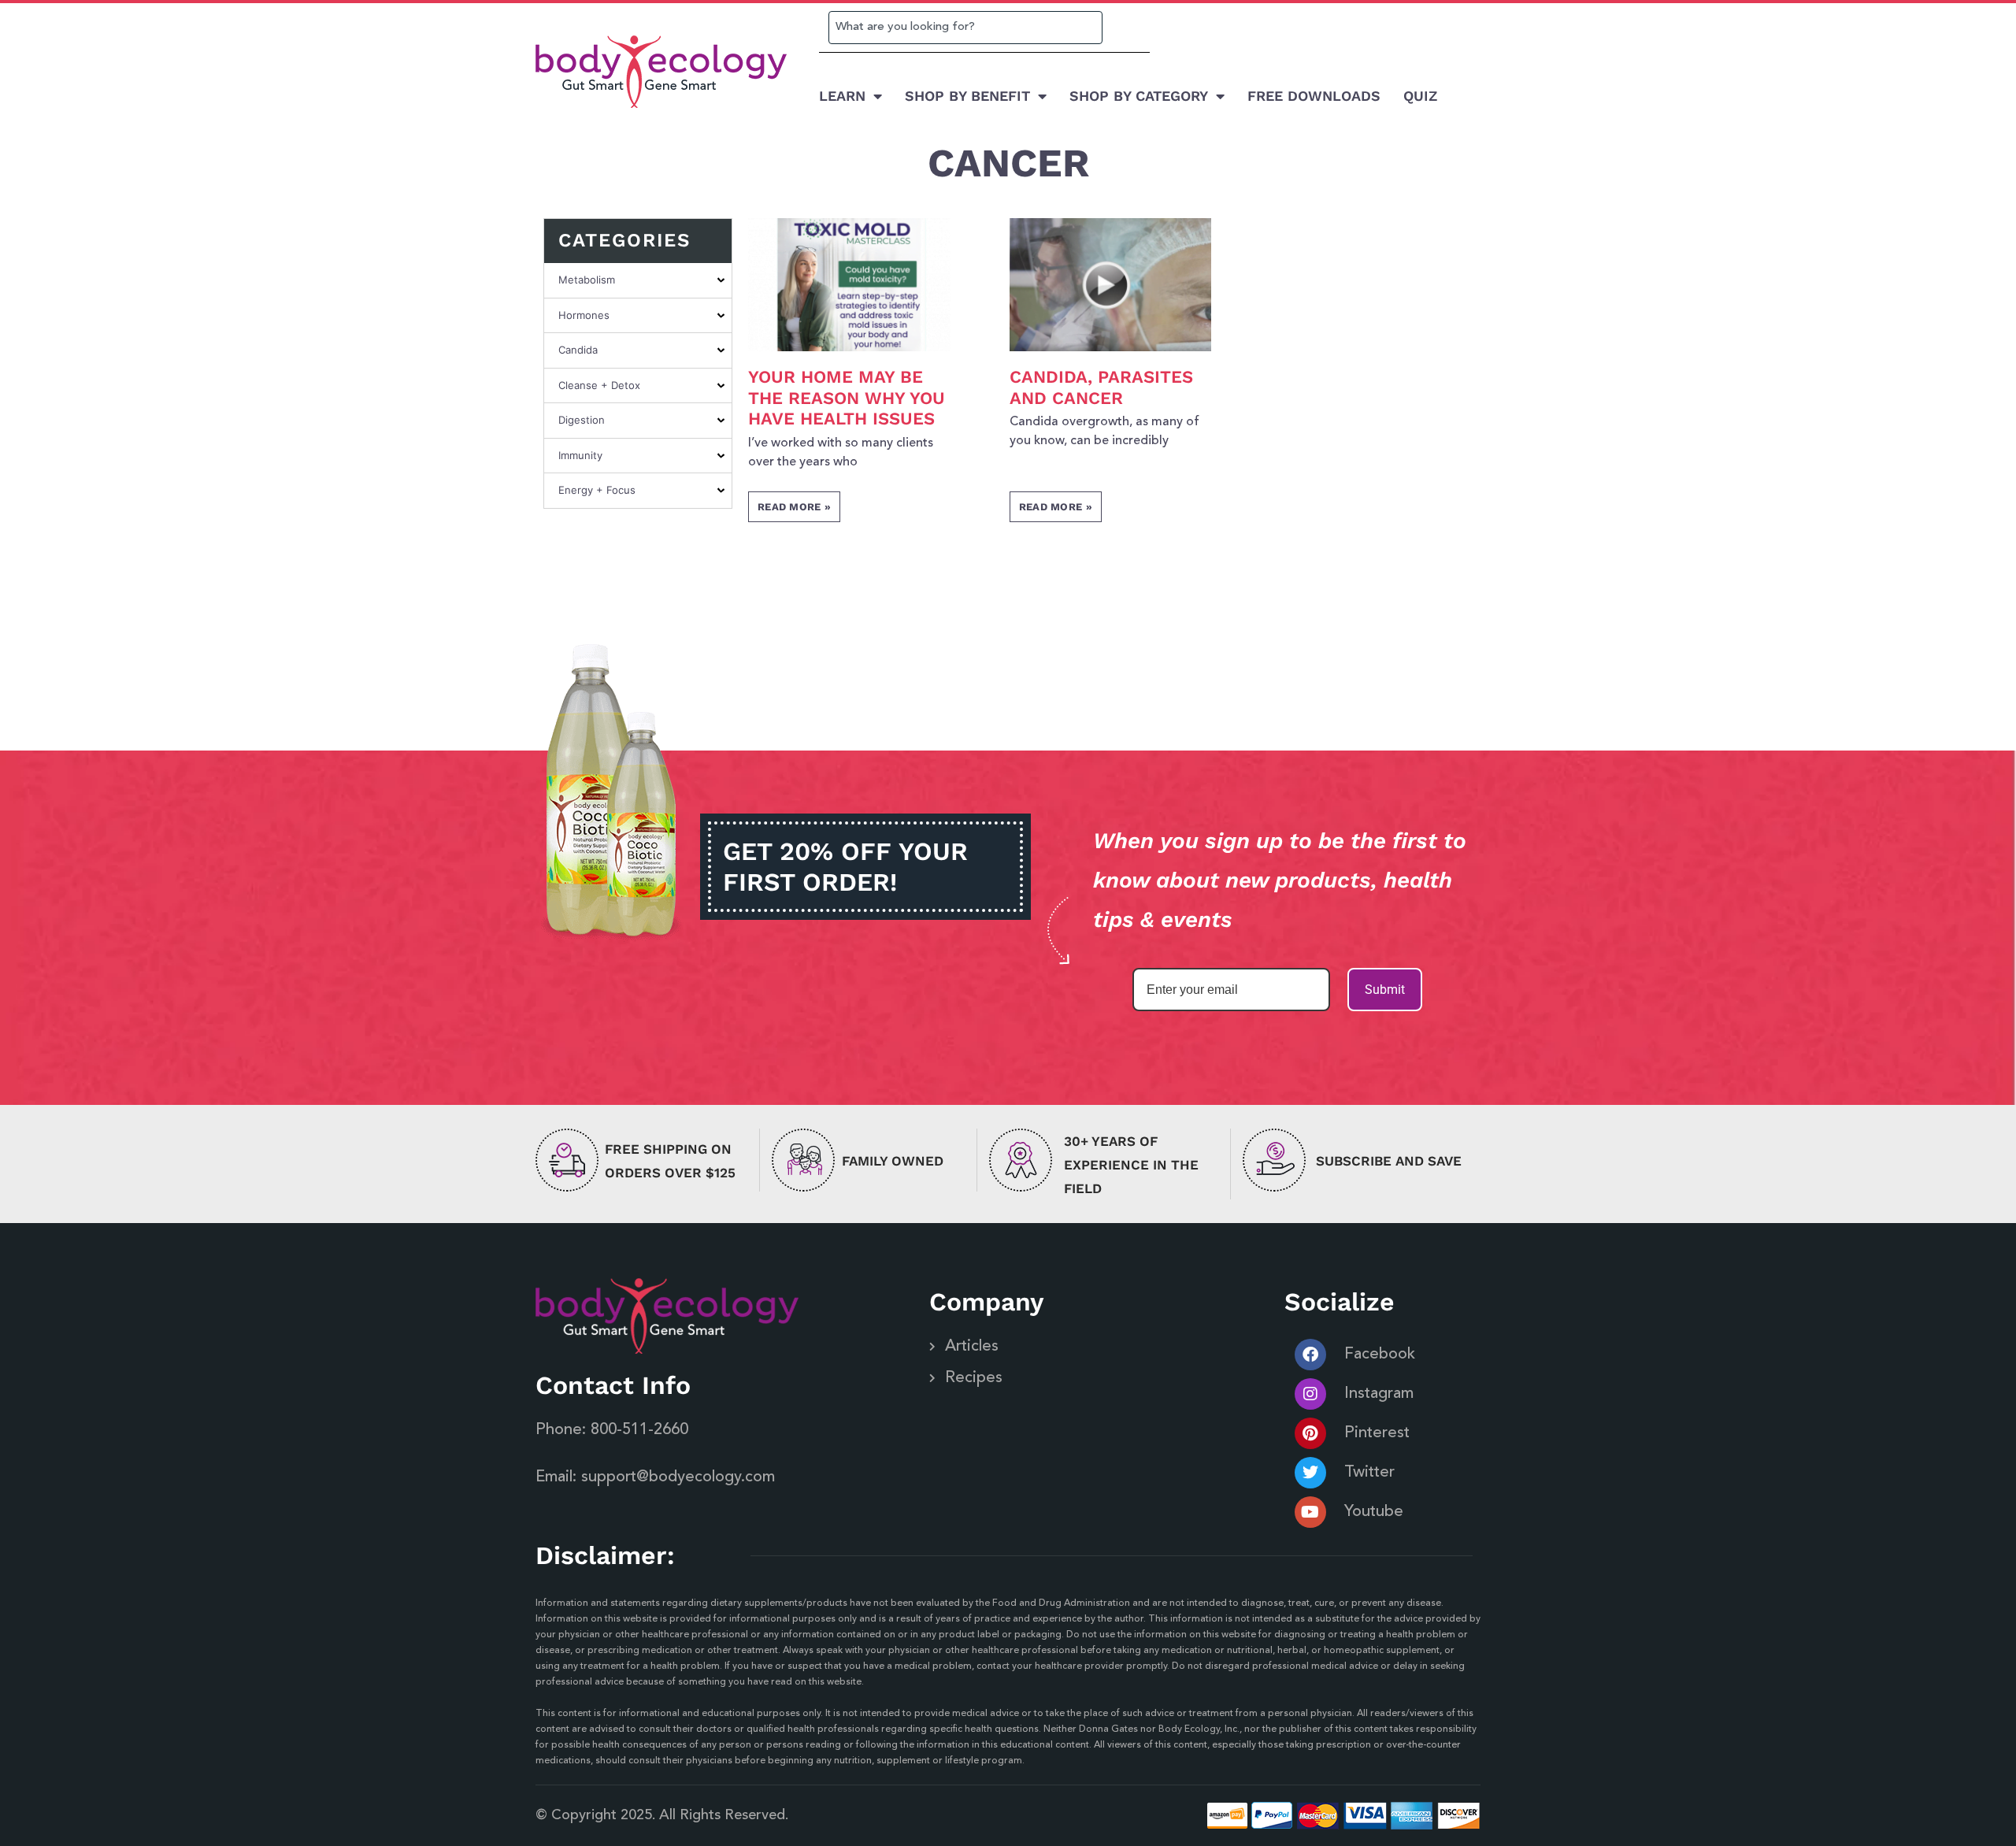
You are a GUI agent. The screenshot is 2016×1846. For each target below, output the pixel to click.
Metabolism (587, 280)
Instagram (1379, 1394)
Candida (578, 350)
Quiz (1420, 96)
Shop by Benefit (967, 96)
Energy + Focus (597, 490)
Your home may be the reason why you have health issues (847, 398)
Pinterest (1377, 1433)
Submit (1385, 990)
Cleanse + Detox (599, 385)
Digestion (582, 420)
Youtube (1374, 1512)
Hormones (584, 315)
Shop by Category (1139, 96)
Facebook (1380, 1355)
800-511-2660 (639, 1430)
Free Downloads (1314, 96)
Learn (842, 96)
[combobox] (965, 28)
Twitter (1369, 1473)
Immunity (580, 455)
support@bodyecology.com (678, 1477)
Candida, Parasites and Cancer (1101, 387)
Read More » (794, 507)
